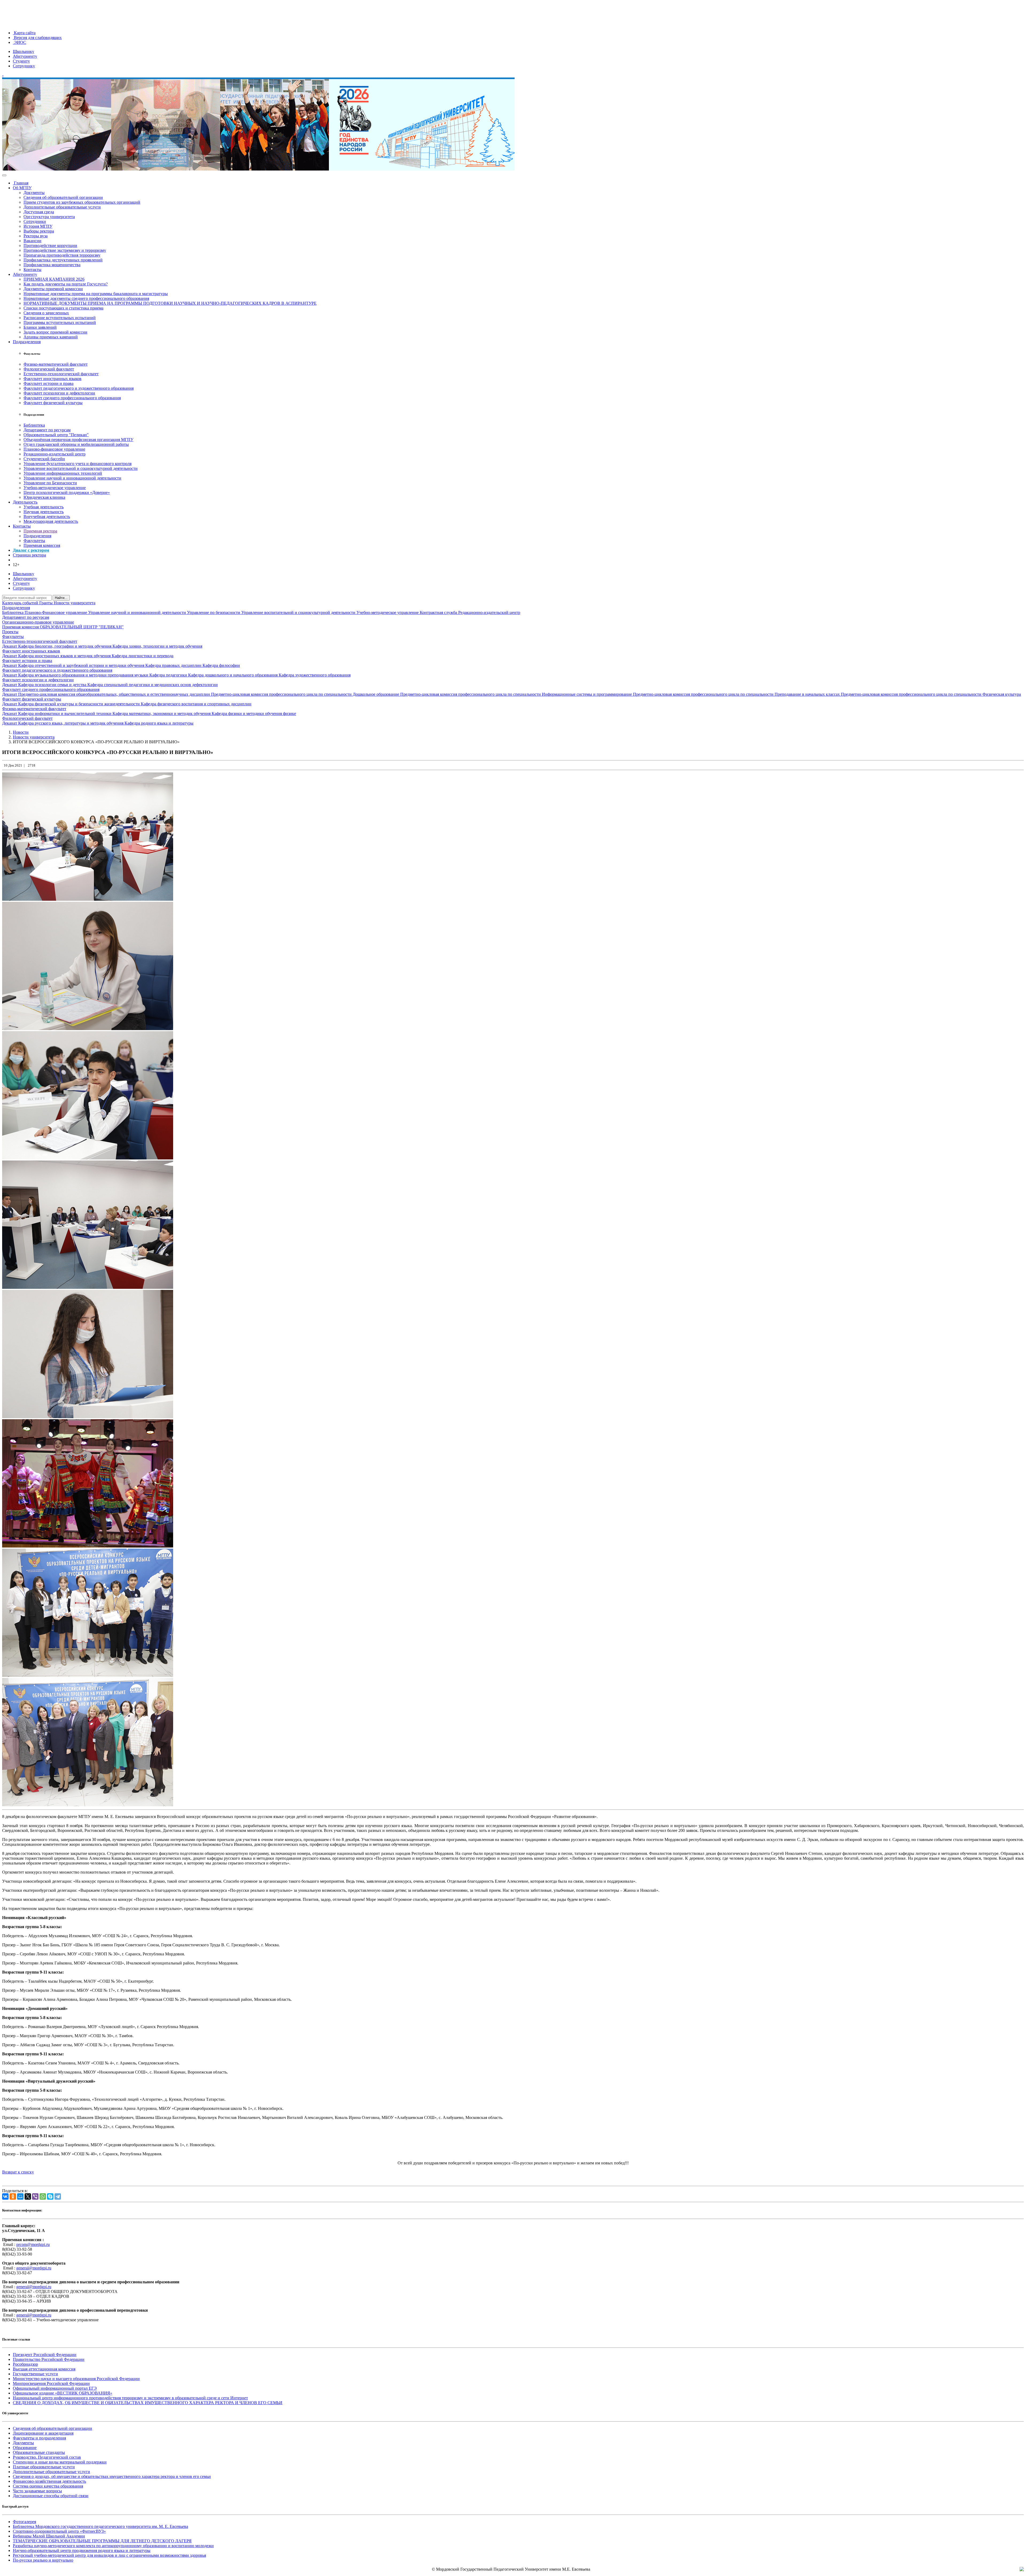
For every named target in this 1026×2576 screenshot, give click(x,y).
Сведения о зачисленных (46, 313)
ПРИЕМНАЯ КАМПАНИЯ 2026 (54, 279)
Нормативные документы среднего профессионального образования (86, 298)
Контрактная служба (439, 612)
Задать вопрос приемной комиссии (55, 332)
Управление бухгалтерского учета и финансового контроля (77, 464)
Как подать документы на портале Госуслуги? (66, 284)
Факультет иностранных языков (53, 379)
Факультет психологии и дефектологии (59, 393)
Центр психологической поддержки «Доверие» (67, 492)
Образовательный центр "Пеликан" (56, 435)
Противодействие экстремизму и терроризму (65, 250)
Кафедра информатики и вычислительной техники (65, 713)
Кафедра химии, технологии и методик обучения (157, 646)
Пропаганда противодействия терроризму (62, 255)
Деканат (10, 646)
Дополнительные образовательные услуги (62, 207)
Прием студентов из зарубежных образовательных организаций (82, 202)
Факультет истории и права (48, 383)
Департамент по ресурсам (47, 430)
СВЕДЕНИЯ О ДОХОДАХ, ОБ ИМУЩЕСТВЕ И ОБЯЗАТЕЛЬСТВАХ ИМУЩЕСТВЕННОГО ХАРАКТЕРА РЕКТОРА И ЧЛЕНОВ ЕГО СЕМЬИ (148, 2403)
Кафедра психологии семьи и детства (53, 685)
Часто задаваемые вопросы (37, 2491)
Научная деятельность (44, 512)
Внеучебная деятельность (47, 517)
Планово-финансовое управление (54, 449)
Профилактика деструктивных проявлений (63, 260)
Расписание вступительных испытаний (60, 318)
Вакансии (32, 241)
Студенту (21, 61)
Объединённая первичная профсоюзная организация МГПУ (78, 440)
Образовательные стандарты (39, 2452)
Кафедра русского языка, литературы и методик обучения (71, 723)
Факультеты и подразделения (39, 2438)
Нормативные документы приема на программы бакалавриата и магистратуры (96, 294)
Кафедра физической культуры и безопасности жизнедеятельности (79, 704)
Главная (21, 183)
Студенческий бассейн (44, 459)
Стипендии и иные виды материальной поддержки (60, 2462)
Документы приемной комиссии (53, 289)
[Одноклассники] (13, 2196)
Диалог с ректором (31, 550)
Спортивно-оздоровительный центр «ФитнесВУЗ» (59, 2531)
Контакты (32, 270)
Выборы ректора (39, 231)
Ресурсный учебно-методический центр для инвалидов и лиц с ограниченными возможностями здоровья (109, 2555)
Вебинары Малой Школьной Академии (49, 2536)
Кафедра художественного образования (315, 675)
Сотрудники (35, 221)
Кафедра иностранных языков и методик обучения (65, 656)
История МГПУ (38, 226)
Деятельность (25, 502)
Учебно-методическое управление (55, 488)
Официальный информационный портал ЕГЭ (55, 2388)
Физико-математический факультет (56, 364)
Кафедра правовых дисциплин (174, 665)
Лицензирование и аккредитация (43, 2433)
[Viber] (35, 2196)
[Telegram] (58, 2196)
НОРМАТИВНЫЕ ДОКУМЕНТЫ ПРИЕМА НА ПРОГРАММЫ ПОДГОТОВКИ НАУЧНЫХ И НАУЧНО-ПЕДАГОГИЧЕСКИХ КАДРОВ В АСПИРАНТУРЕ (170, 303)
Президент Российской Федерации (45, 2355)
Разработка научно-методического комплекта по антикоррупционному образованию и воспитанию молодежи (113, 2546)
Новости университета (75, 603)
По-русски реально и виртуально (43, 2560)
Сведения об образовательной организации (63, 197)
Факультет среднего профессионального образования (72, 398)
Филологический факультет (49, 369)
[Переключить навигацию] (4, 175)
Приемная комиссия (42, 545)
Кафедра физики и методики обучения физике (254, 713)
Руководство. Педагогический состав (47, 2457)
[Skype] (50, 2196)
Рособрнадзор (25, 2364)
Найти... (61, 598)
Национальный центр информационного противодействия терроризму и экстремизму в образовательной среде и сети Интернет (130, 2398)
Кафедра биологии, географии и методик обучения (65, 646)
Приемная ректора (40, 531)
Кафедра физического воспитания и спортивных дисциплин (196, 704)
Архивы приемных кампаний (51, 337)
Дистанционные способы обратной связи (51, 2496)
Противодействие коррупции (50, 245)
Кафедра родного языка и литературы (159, 723)
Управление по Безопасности (50, 483)
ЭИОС (20, 42)
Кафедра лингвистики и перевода (143, 656)
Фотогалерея (24, 2522)
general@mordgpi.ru (34, 2268)
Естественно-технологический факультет (61, 374)
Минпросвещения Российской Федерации (51, 2383)
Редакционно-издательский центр (55, 454)
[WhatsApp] (43, 2196)
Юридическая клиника (44, 497)
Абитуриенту (25, 56)
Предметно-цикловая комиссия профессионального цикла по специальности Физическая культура (931, 694)
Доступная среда (39, 212)
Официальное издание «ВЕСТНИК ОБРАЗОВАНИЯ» (63, 2393)
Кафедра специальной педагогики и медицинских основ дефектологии (153, 685)
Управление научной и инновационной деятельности (72, 478)
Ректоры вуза (36, 236)
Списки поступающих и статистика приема (63, 308)
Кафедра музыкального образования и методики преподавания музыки (84, 675)
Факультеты (34, 541)
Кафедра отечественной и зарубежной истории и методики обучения (82, 665)
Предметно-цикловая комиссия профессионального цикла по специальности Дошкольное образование (306, 694)
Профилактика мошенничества (52, 265)
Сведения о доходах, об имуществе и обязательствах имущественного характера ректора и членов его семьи (112, 2476)
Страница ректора (29, 555)
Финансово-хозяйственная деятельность (49, 2481)
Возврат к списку (18, 2172)
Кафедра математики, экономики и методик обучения (162, 713)
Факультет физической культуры (53, 403)
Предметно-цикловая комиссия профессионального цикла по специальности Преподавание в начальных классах (737, 694)
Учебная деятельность (44, 507)
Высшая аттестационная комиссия (44, 2369)
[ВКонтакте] (5, 2196)
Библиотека (34, 425)
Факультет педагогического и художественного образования (79, 388)
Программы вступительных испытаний (60, 322)
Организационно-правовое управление (38, 622)
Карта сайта (24, 33)
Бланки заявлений (40, 327)
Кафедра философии (221, 665)
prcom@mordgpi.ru (33, 2244)
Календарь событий (21, 603)
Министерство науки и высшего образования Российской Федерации (76, 2379)
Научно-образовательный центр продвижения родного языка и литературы (82, 2550)
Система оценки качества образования (48, 2486)
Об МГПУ (22, 188)
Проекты (10, 632)
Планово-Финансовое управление (56, 612)
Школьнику (24, 51)
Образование (25, 2448)
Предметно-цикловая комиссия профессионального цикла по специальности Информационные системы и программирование (517, 694)
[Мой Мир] (20, 2196)
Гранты (46, 603)
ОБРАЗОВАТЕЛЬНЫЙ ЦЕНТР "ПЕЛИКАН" (82, 627)
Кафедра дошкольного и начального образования (233, 675)
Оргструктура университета (49, 217)
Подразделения (27, 342)
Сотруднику (24, 66)
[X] (28, 2196)
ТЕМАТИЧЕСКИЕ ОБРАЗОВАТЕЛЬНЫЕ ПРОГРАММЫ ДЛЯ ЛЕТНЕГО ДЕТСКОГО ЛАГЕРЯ (102, 2541)
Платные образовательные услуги (44, 2467)
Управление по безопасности (214, 612)
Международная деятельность (51, 521)
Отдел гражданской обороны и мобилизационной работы (76, 444)
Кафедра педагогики (169, 675)
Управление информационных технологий (63, 473)
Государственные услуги (35, 2374)
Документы (34, 193)
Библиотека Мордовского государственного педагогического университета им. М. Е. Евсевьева (100, 2526)
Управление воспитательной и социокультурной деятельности (81, 468)
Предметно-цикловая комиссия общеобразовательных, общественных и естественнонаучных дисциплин (115, 694)
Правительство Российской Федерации (49, 2359)
